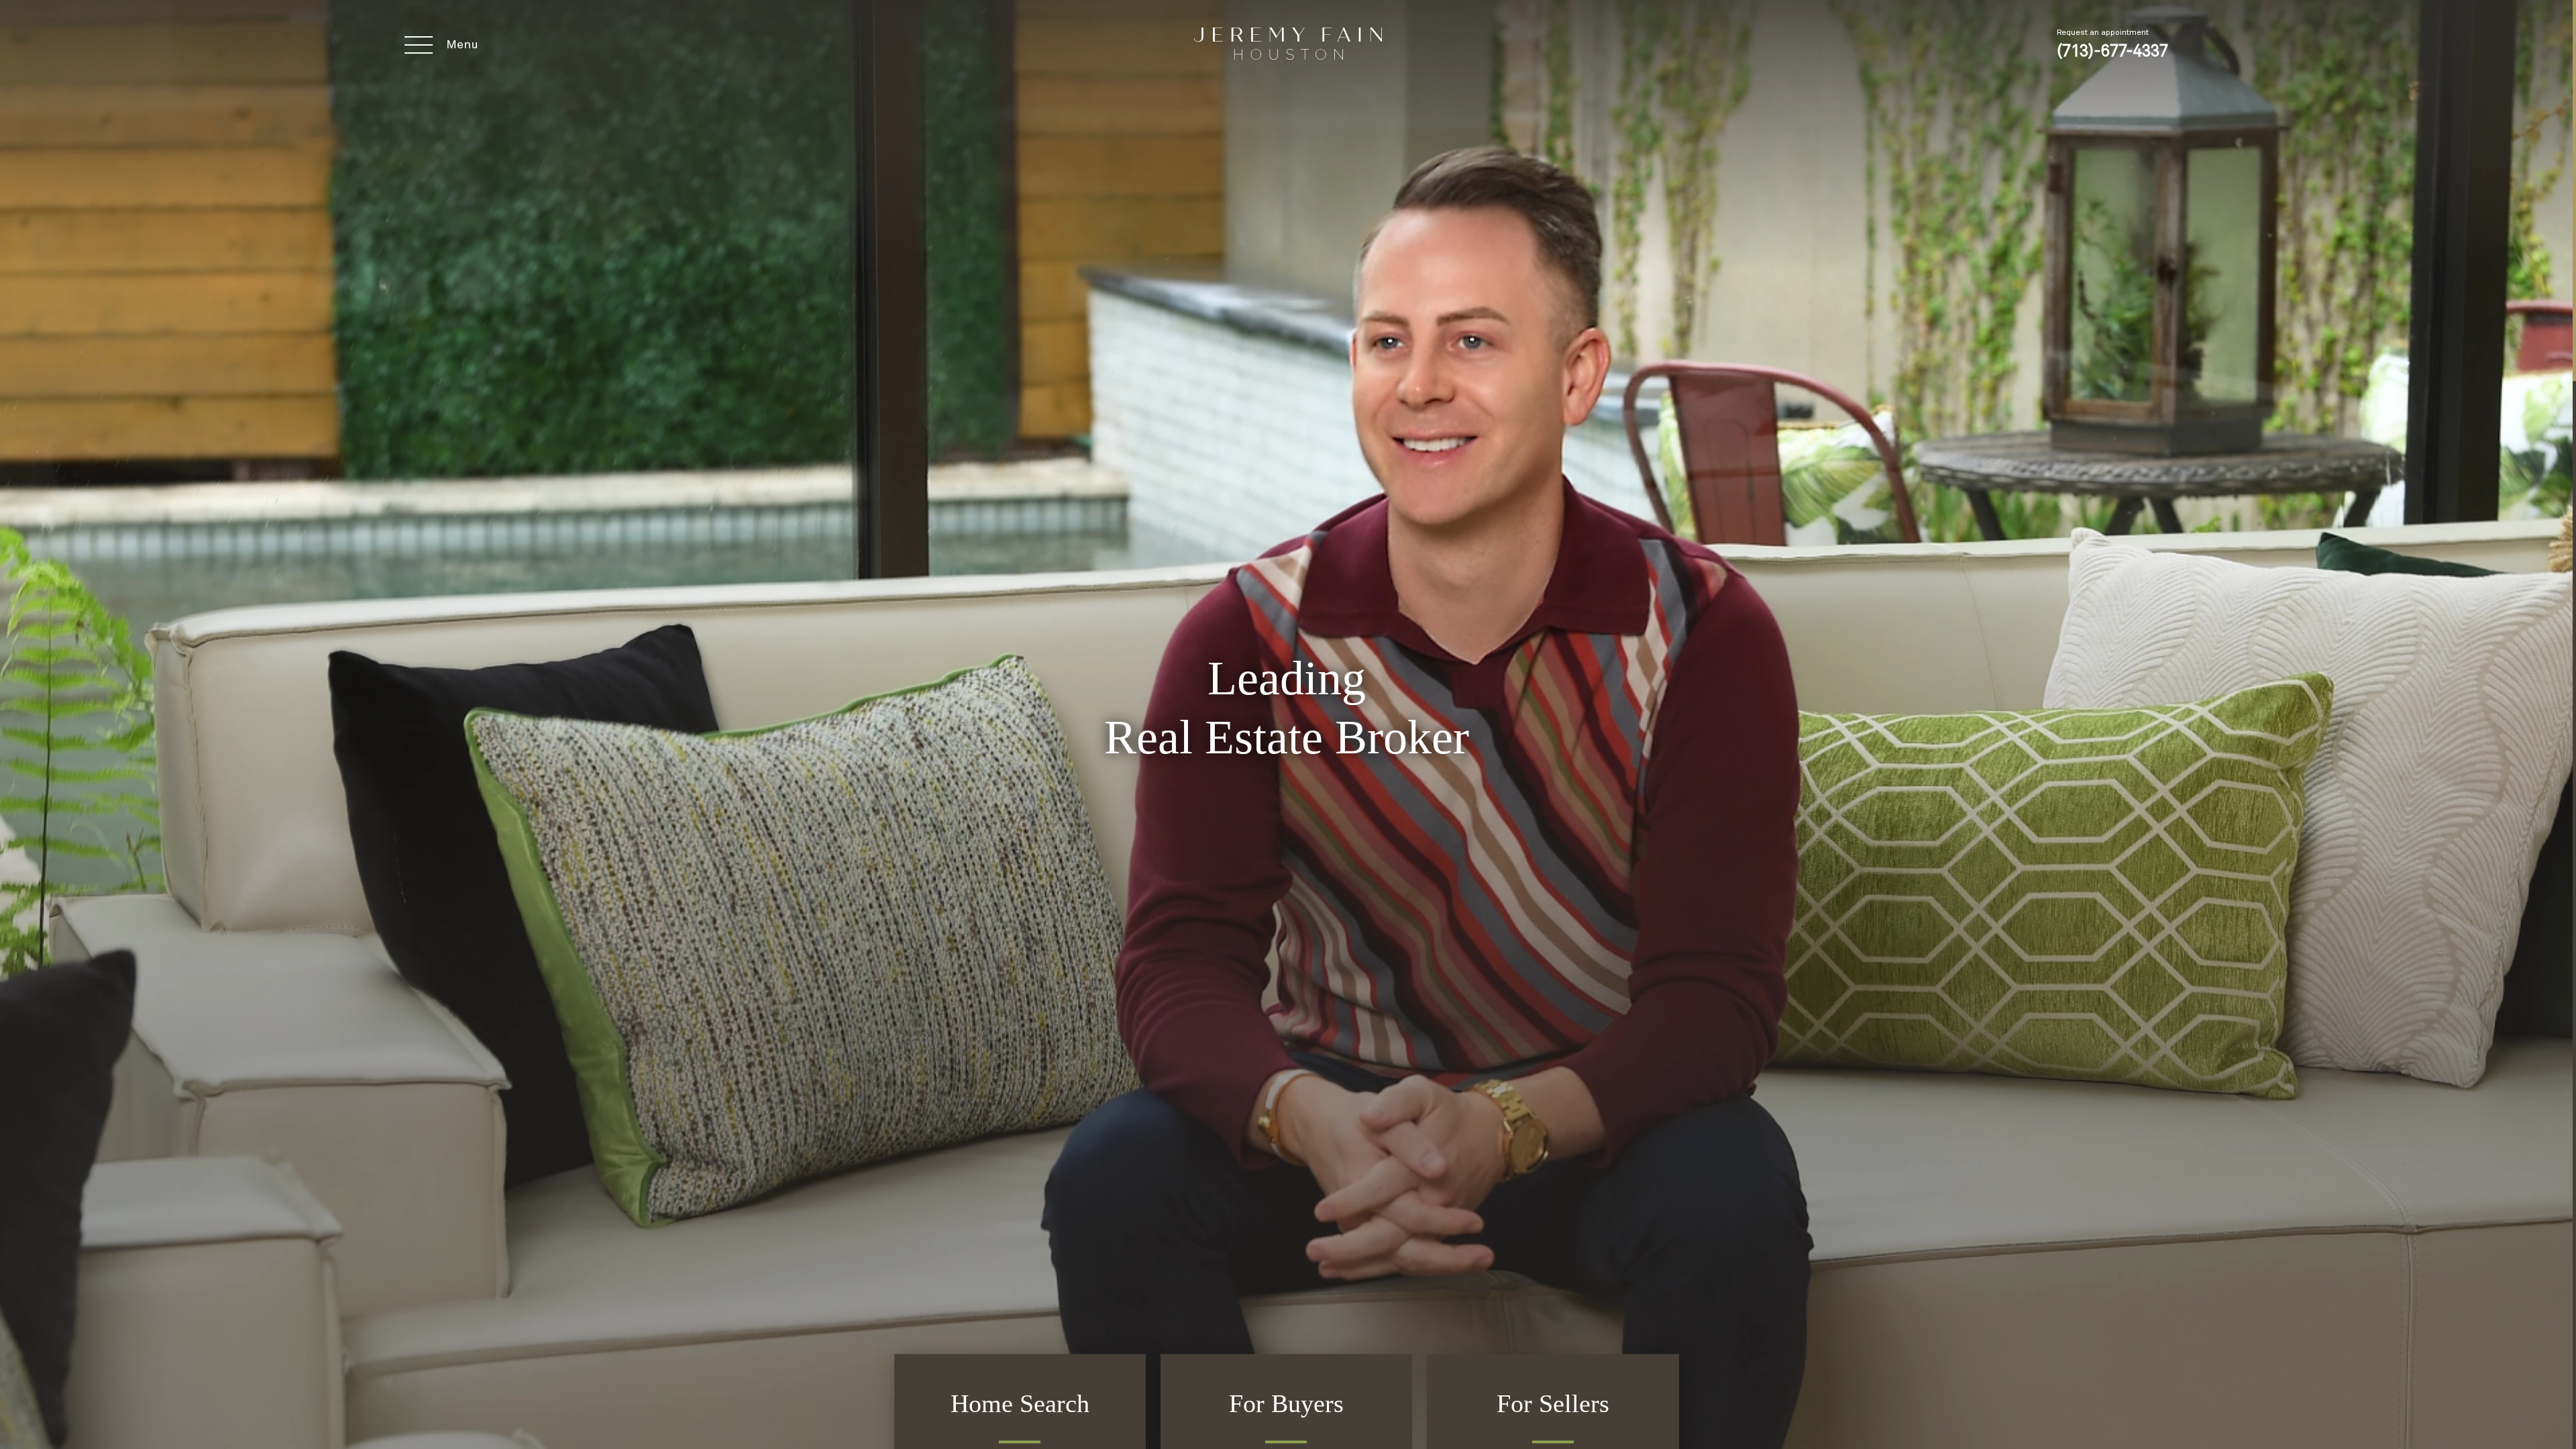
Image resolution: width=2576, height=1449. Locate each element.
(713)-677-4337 (2112, 52)
